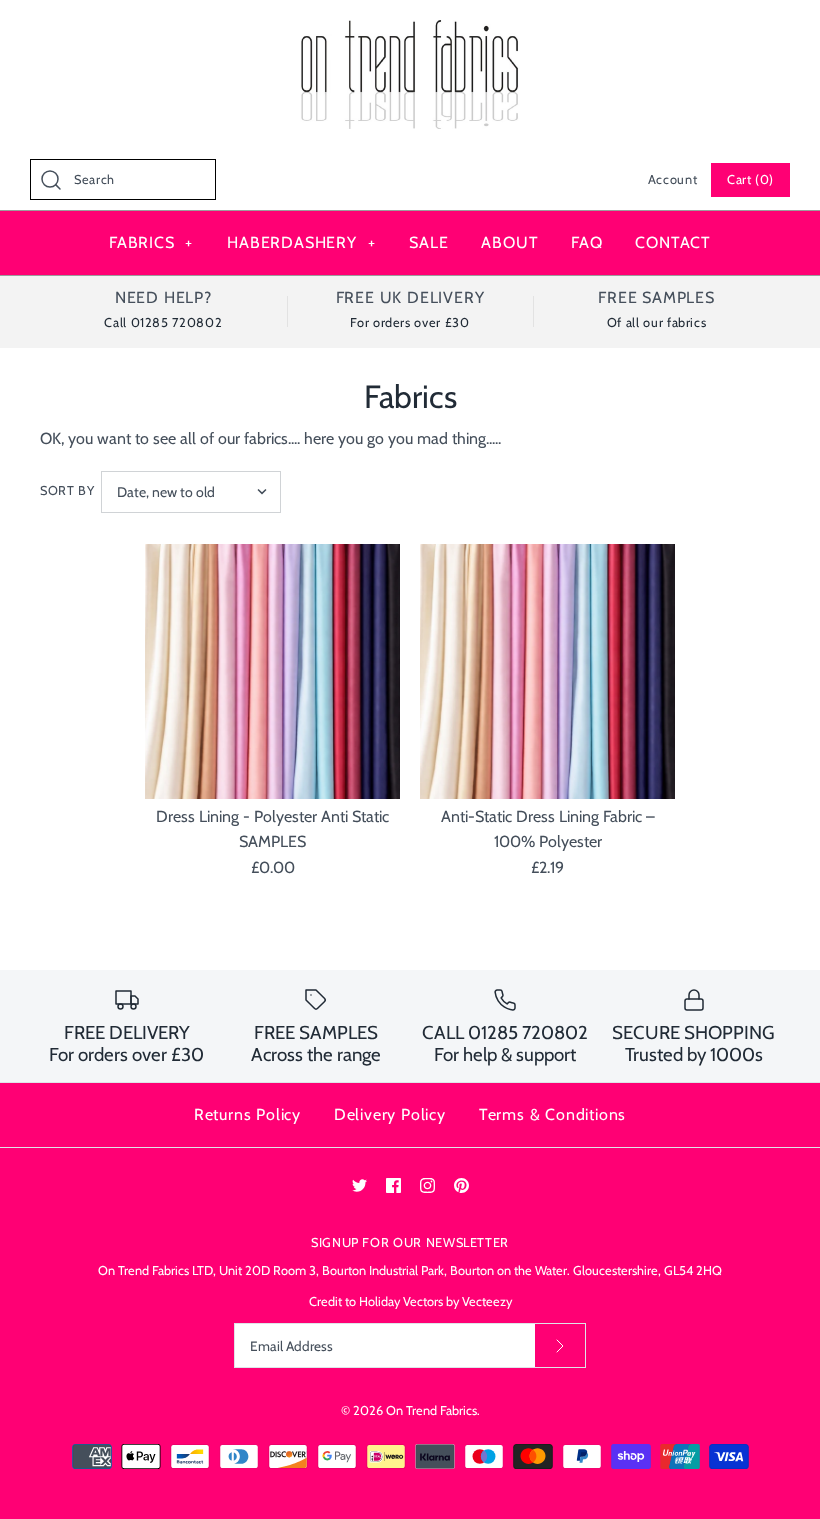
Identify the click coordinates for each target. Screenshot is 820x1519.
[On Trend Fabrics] (410, 32)
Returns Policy (247, 1114)
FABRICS (151, 242)
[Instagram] (427, 1185)
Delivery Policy (390, 1114)
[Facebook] (393, 1185)
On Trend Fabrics (431, 1410)
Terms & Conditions (552, 1114)
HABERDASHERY (301, 242)
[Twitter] (359, 1185)
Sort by (67, 490)
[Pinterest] (461, 1185)
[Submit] (560, 1345)
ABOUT (509, 242)
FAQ (586, 242)
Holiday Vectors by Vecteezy (435, 1301)
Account (672, 179)
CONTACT (673, 242)
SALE (428, 242)
